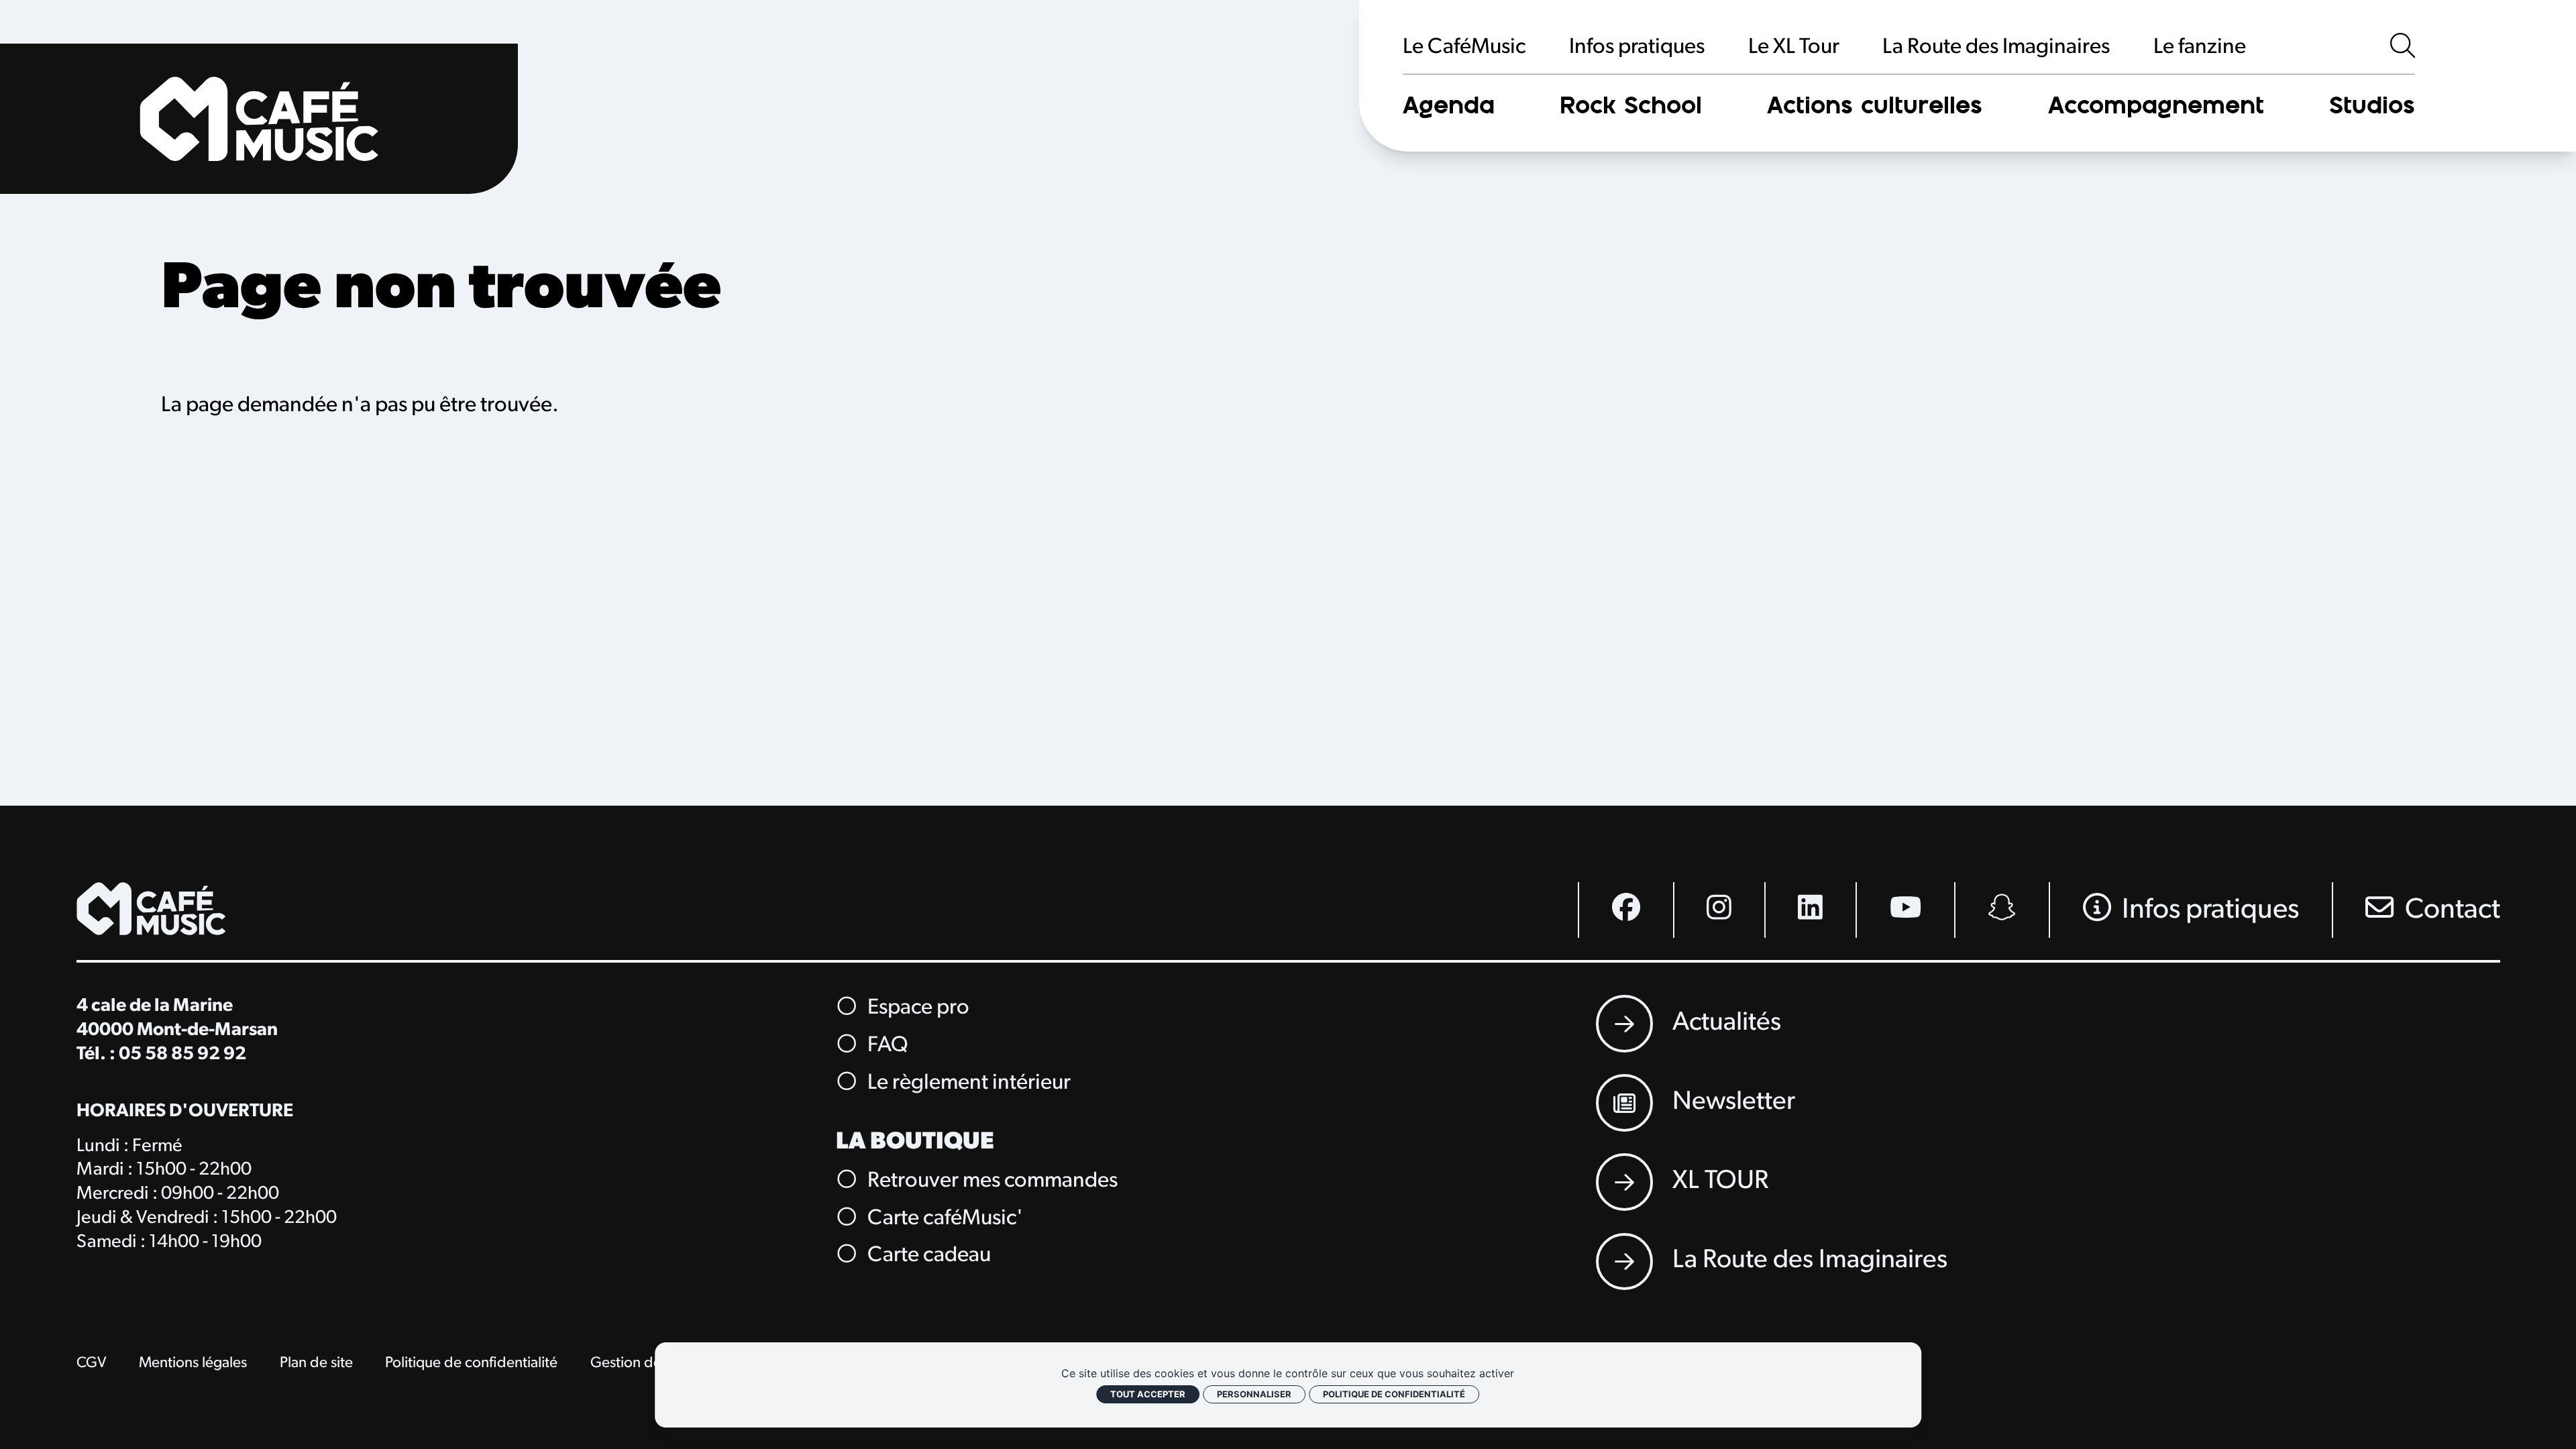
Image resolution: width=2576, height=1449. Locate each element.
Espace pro (916, 1009)
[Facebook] (1625, 910)
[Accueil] (259, 119)
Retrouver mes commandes (990, 1181)
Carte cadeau (927, 1256)
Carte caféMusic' (943, 1219)
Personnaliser (1254, 1394)
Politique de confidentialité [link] (1394, 1394)
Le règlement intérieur (967, 1084)
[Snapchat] (2001, 910)
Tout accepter (1148, 1394)
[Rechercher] (2403, 48)
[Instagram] (1719, 910)
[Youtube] (1905, 910)
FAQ (885, 1046)
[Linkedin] (1810, 910)
